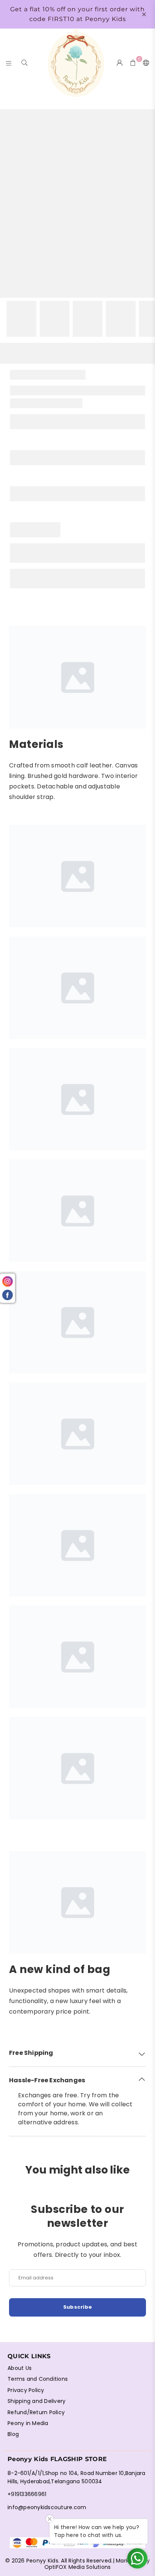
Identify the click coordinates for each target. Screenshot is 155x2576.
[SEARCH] (25, 63)
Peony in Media (28, 2423)
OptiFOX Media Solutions (78, 2567)
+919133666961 (27, 2494)
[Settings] (144, 63)
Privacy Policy (26, 2390)
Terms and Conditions (38, 2379)
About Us (20, 2368)
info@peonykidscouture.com (47, 2507)
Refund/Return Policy (36, 2412)
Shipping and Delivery (36, 2401)
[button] (77, 2053)
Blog (13, 2434)
